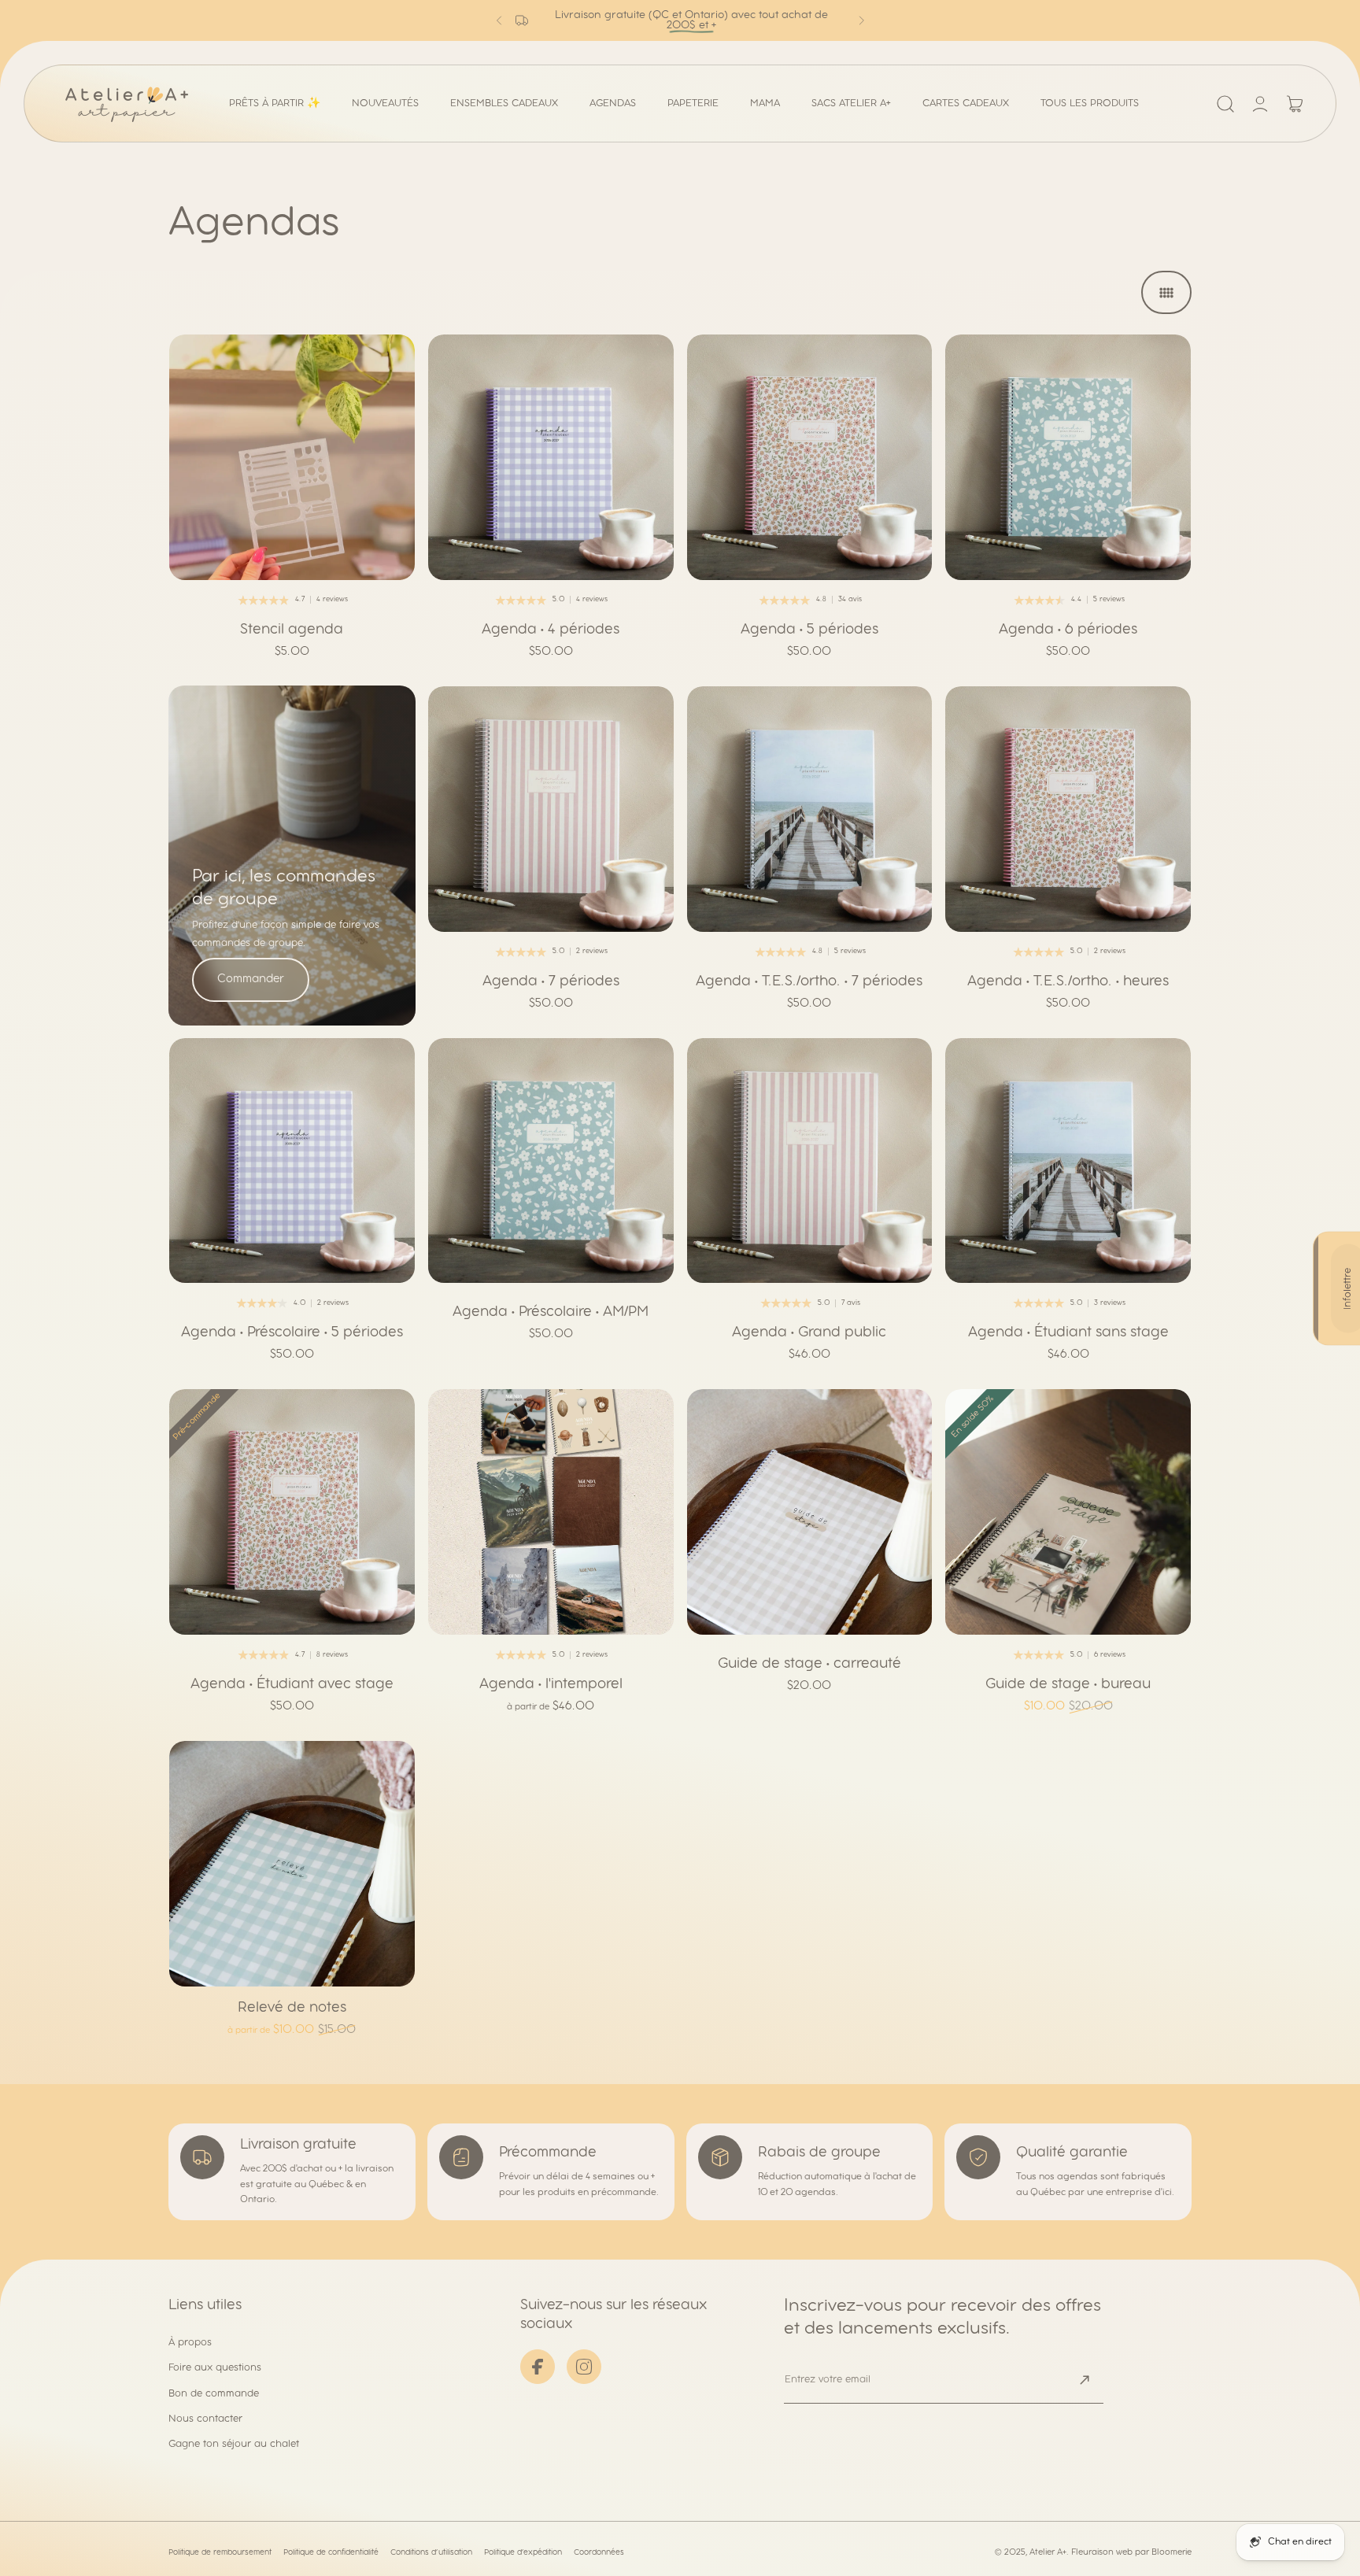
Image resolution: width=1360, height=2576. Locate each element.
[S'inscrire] (1298, 2458)
